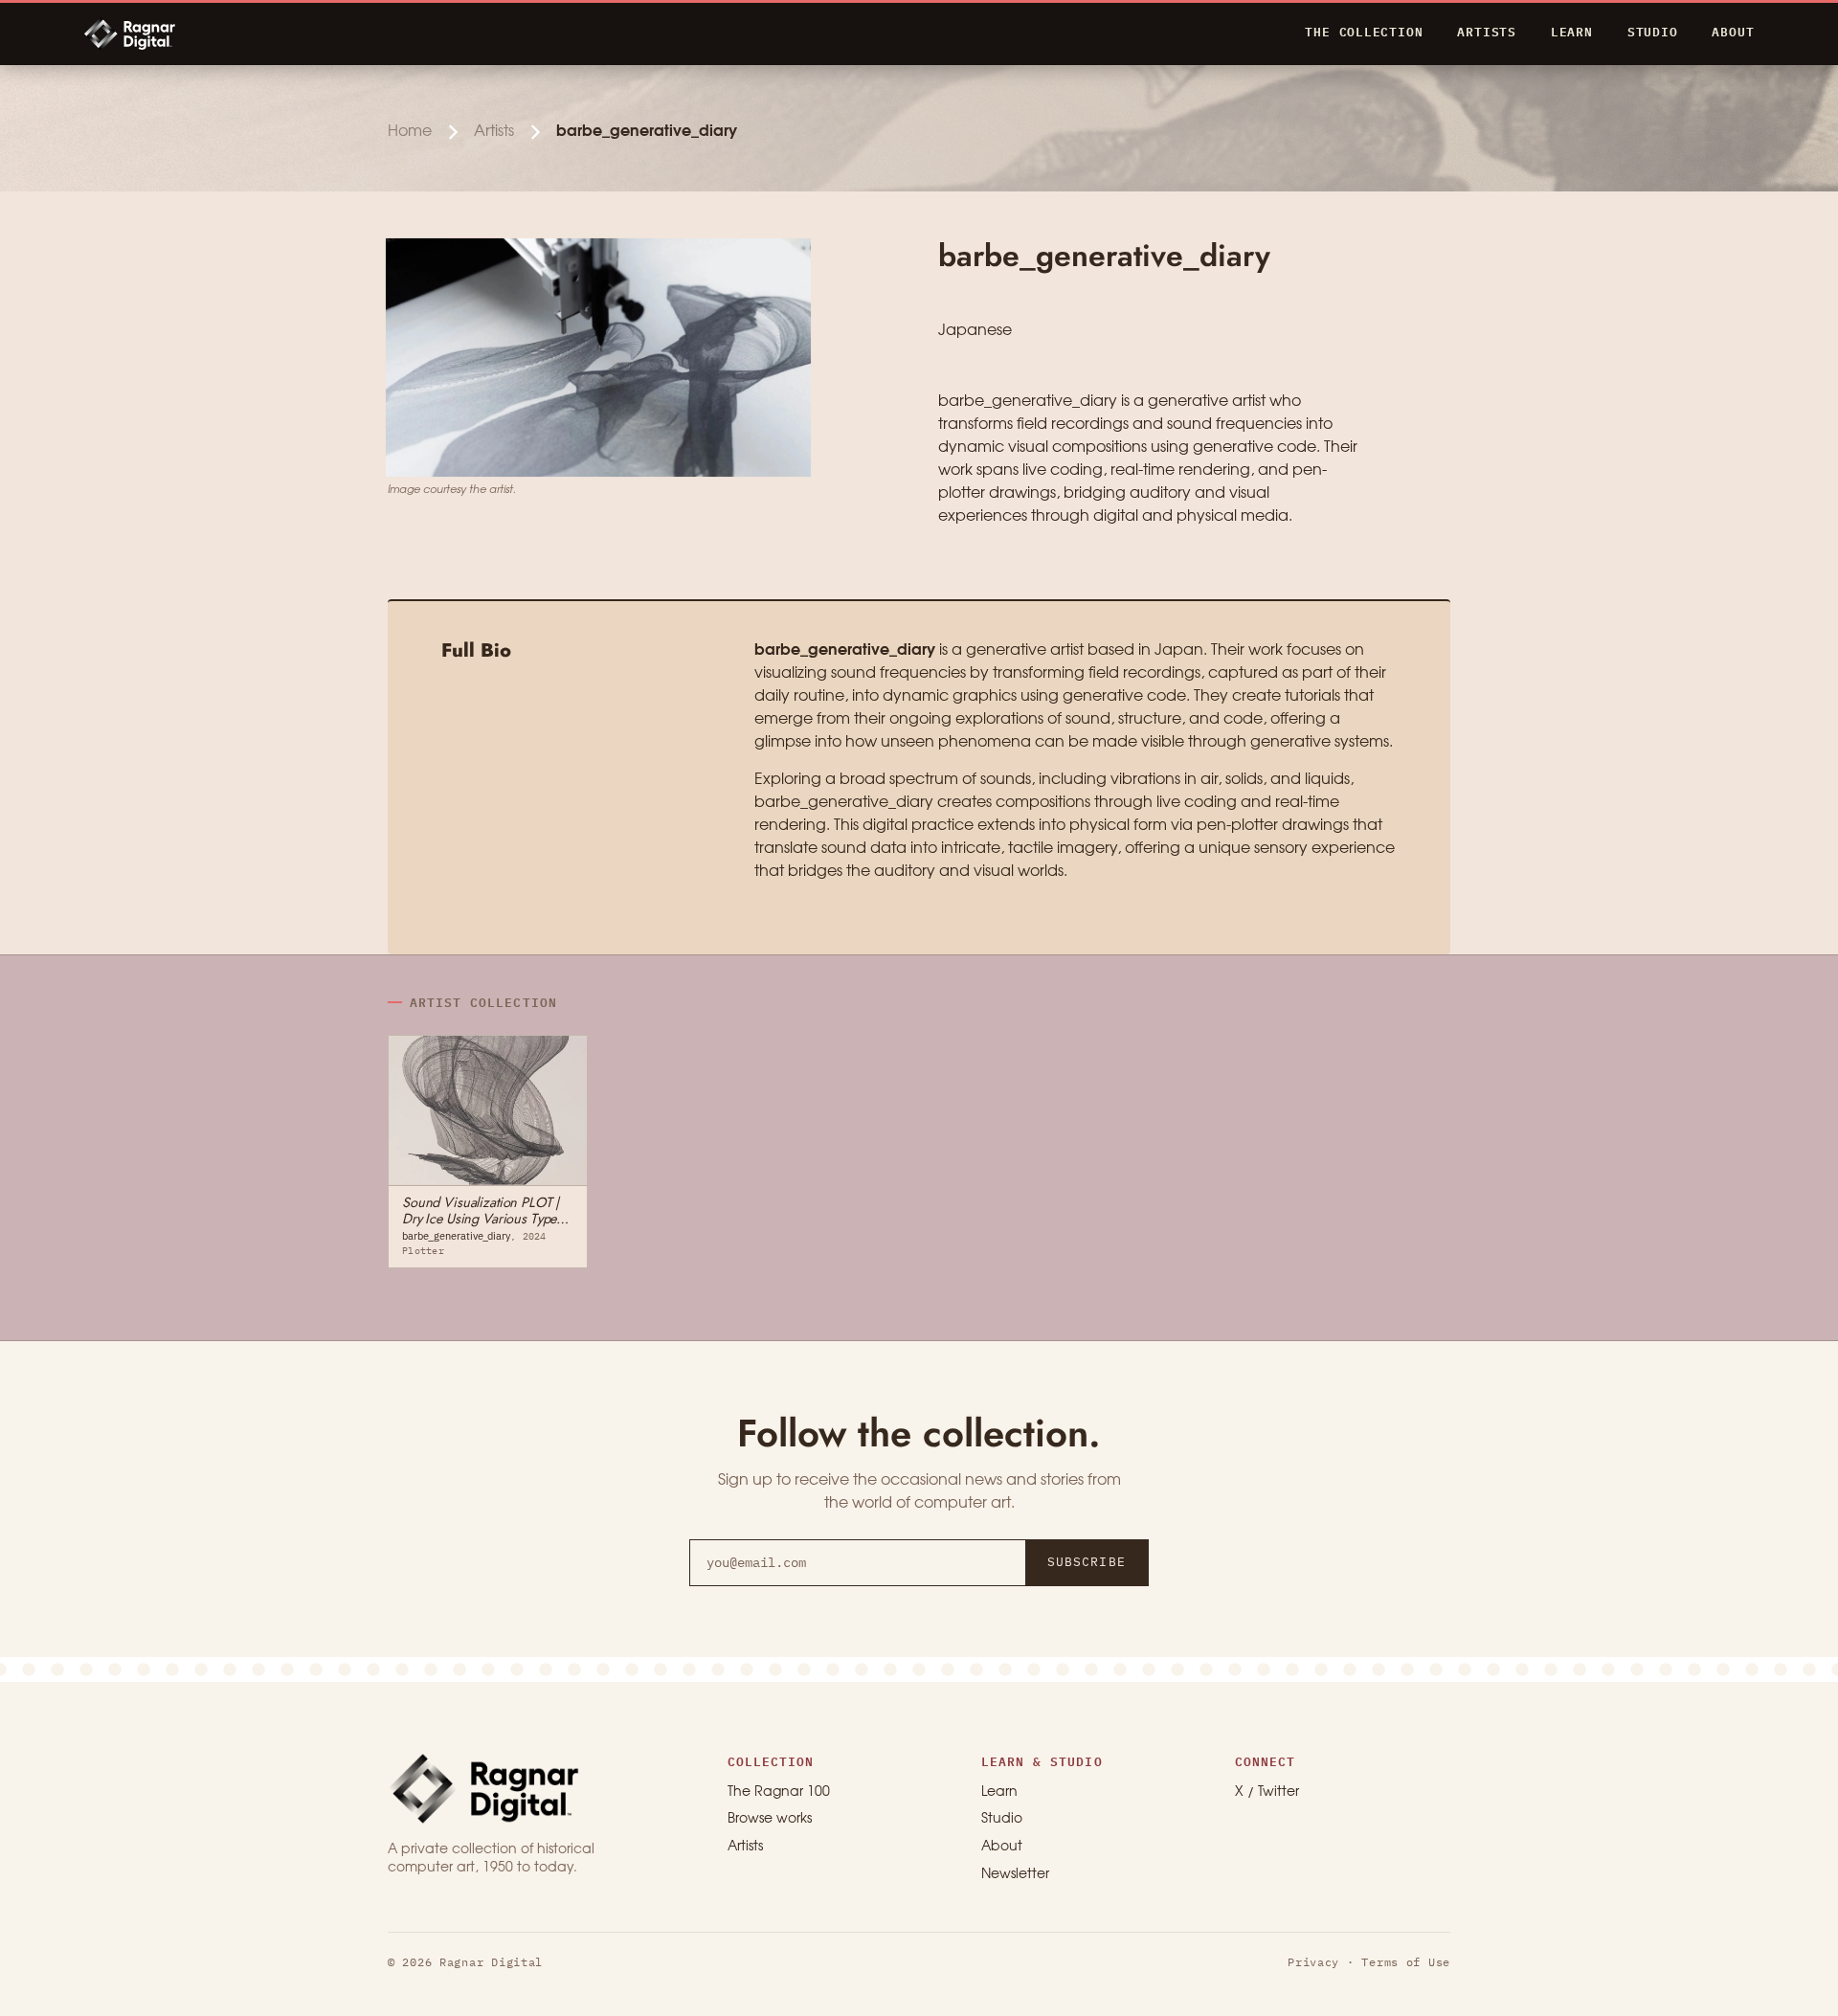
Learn (999, 1792)
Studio (1002, 1819)
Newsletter (1015, 1875)
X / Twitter (1267, 1792)
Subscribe (1086, 1562)
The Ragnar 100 (779, 1792)
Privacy (1313, 1962)
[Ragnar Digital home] (483, 1789)
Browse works (770, 1819)
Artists (494, 132)
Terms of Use (1406, 1962)
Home (410, 132)
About (1002, 1847)
